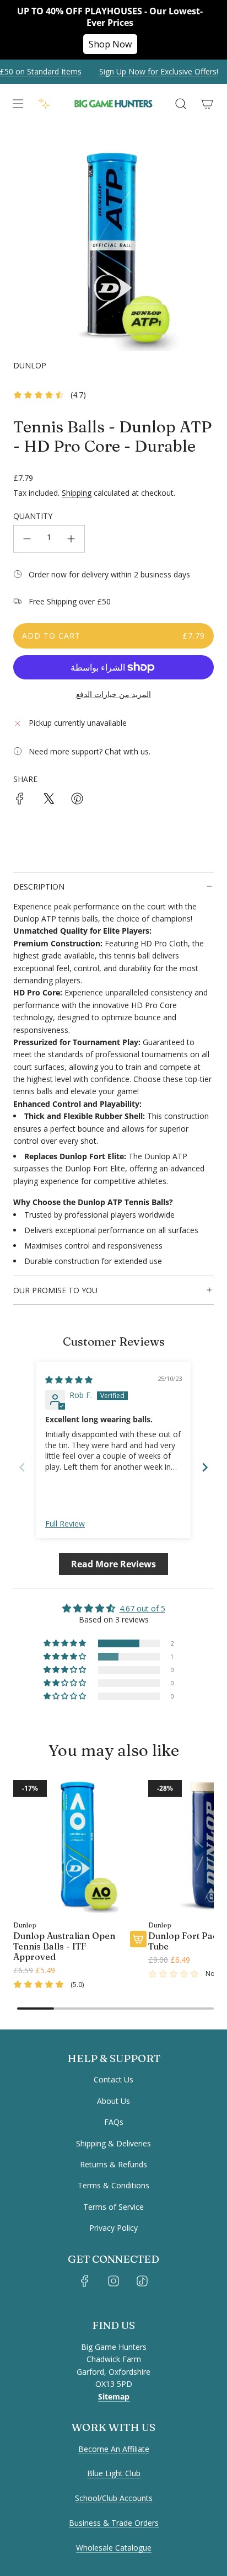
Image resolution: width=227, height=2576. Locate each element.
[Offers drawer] (44, 104)
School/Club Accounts (114, 2498)
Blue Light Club (114, 2473)
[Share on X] (48, 800)
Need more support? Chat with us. (90, 751)
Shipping (77, 493)
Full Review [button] (65, 1523)
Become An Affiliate (114, 2449)
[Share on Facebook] (20, 800)
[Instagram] (113, 2281)
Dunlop (30, 365)
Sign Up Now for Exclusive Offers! (152, 71)
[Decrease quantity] (27, 539)
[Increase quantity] (71, 539)
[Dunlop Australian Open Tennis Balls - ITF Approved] (80, 1847)
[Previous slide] (22, 1467)
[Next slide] (205, 1467)
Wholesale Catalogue (114, 2548)
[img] (69, 1380)
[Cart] (207, 104)
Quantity (33, 516)
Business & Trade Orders (114, 2523)
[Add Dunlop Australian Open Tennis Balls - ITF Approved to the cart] (138, 1939)
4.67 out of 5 (142, 1608)
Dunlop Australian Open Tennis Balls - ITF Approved (64, 1946)
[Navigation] (18, 104)
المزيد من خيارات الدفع (113, 694)
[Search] (181, 104)
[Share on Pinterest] (77, 800)
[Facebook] (85, 2281)
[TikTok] (142, 2281)
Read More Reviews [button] (113, 1564)
